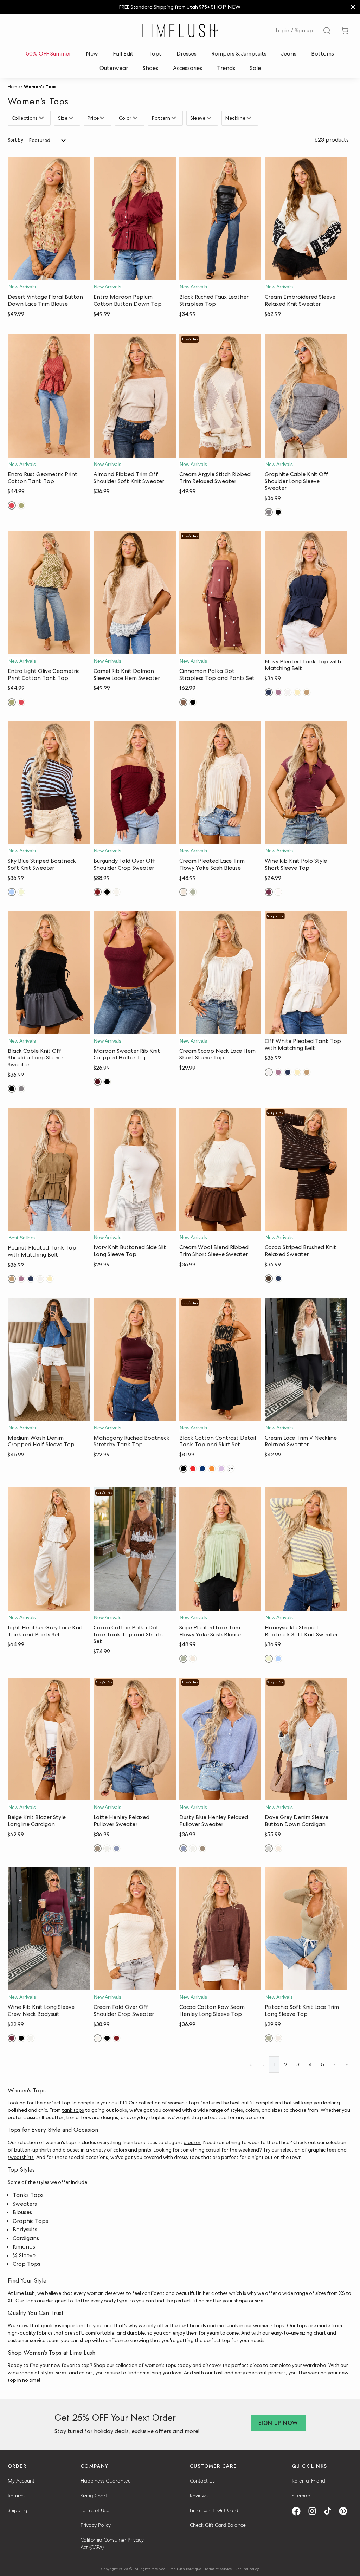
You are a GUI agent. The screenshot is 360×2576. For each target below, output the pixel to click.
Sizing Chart (94, 2496)
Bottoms (323, 54)
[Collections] (42, 118)
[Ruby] (12, 505)
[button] (49, 273)
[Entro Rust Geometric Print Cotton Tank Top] (49, 396)
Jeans (289, 54)
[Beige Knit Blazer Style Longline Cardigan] (49, 1739)
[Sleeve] (210, 118)
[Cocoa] (269, 1279)
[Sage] (193, 892)
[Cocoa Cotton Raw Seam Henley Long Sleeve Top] (220, 1929)
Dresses (187, 54)
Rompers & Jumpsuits (239, 54)
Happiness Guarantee (106, 2481)
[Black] (278, 512)
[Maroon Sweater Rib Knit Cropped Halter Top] (135, 972)
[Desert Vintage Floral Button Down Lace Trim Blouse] (49, 219)
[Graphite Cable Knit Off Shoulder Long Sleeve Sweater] (306, 396)
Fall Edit (123, 54)
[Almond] (107, 1848)
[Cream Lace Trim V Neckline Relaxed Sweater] (306, 1359)
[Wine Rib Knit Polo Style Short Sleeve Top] (306, 783)
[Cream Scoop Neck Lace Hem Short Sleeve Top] (220, 972)
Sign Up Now (278, 2423)
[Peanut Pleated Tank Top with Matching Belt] (49, 1169)
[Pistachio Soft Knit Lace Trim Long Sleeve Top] (306, 1929)
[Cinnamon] (183, 702)
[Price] (103, 118)
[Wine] (269, 892)
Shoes (150, 68)
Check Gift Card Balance (218, 2525)
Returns (16, 2496)
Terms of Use (95, 2510)
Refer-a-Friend (308, 2481)
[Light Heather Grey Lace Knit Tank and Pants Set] (49, 1549)
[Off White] (288, 692)
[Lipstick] (193, 1469)
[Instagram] (315, 2511)
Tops (155, 54)
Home (14, 87)
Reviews (199, 2496)
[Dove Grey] (269, 1848)
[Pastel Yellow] (297, 692)
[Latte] (98, 1848)
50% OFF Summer (49, 54)
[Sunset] (212, 1469)
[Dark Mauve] (278, 692)
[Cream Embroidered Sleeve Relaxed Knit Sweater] (306, 219)
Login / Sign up (294, 30)
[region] (180, 7)
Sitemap (301, 2496)
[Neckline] (250, 118)
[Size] (72, 118)
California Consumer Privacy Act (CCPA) (112, 2543)
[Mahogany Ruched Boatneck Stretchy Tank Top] (135, 1359)
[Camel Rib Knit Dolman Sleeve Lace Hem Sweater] (135, 593)
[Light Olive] (21, 505)
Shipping (18, 2510)
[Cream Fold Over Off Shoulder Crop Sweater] (135, 1929)
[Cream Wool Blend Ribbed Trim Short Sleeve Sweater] (220, 1169)
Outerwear (114, 68)
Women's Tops (40, 87)
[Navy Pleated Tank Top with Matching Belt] (306, 593)
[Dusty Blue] (117, 1848)
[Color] (136, 118)
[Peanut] (307, 692)
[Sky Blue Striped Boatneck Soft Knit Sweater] (49, 783)
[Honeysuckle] (21, 892)
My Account (21, 2481)
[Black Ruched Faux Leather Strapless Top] (220, 219)
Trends (226, 68)
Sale (255, 68)
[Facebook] (299, 2511)
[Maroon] (98, 1082)
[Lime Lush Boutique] (180, 31)
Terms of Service (218, 2569)
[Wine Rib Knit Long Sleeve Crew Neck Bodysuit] (49, 1929)
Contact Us (202, 2481)
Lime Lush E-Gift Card (214, 2510)
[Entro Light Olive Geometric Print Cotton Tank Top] (49, 593)
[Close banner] (353, 7)
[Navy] (269, 692)
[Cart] (345, 31)
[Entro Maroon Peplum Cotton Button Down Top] (135, 219)
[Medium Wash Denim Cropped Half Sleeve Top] (49, 1359)
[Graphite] (269, 512)
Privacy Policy (96, 2525)
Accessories (188, 68)
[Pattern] (175, 118)
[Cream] (117, 892)
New (92, 54)
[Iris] (221, 1469)
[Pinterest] (346, 2511)
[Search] (327, 31)
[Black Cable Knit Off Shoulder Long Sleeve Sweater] (49, 972)
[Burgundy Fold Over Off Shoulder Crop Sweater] (135, 783)
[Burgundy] (98, 892)
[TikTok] (330, 2511)
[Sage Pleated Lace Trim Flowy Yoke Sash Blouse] (220, 1549)
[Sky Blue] (12, 892)
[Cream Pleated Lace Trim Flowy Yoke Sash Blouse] (220, 783)
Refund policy (247, 2569)
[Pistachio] (269, 2038)
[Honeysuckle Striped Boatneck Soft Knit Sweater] (306, 1549)
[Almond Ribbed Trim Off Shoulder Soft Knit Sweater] (135, 396)
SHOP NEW (226, 7)
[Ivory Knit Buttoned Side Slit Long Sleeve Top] (135, 1169)
